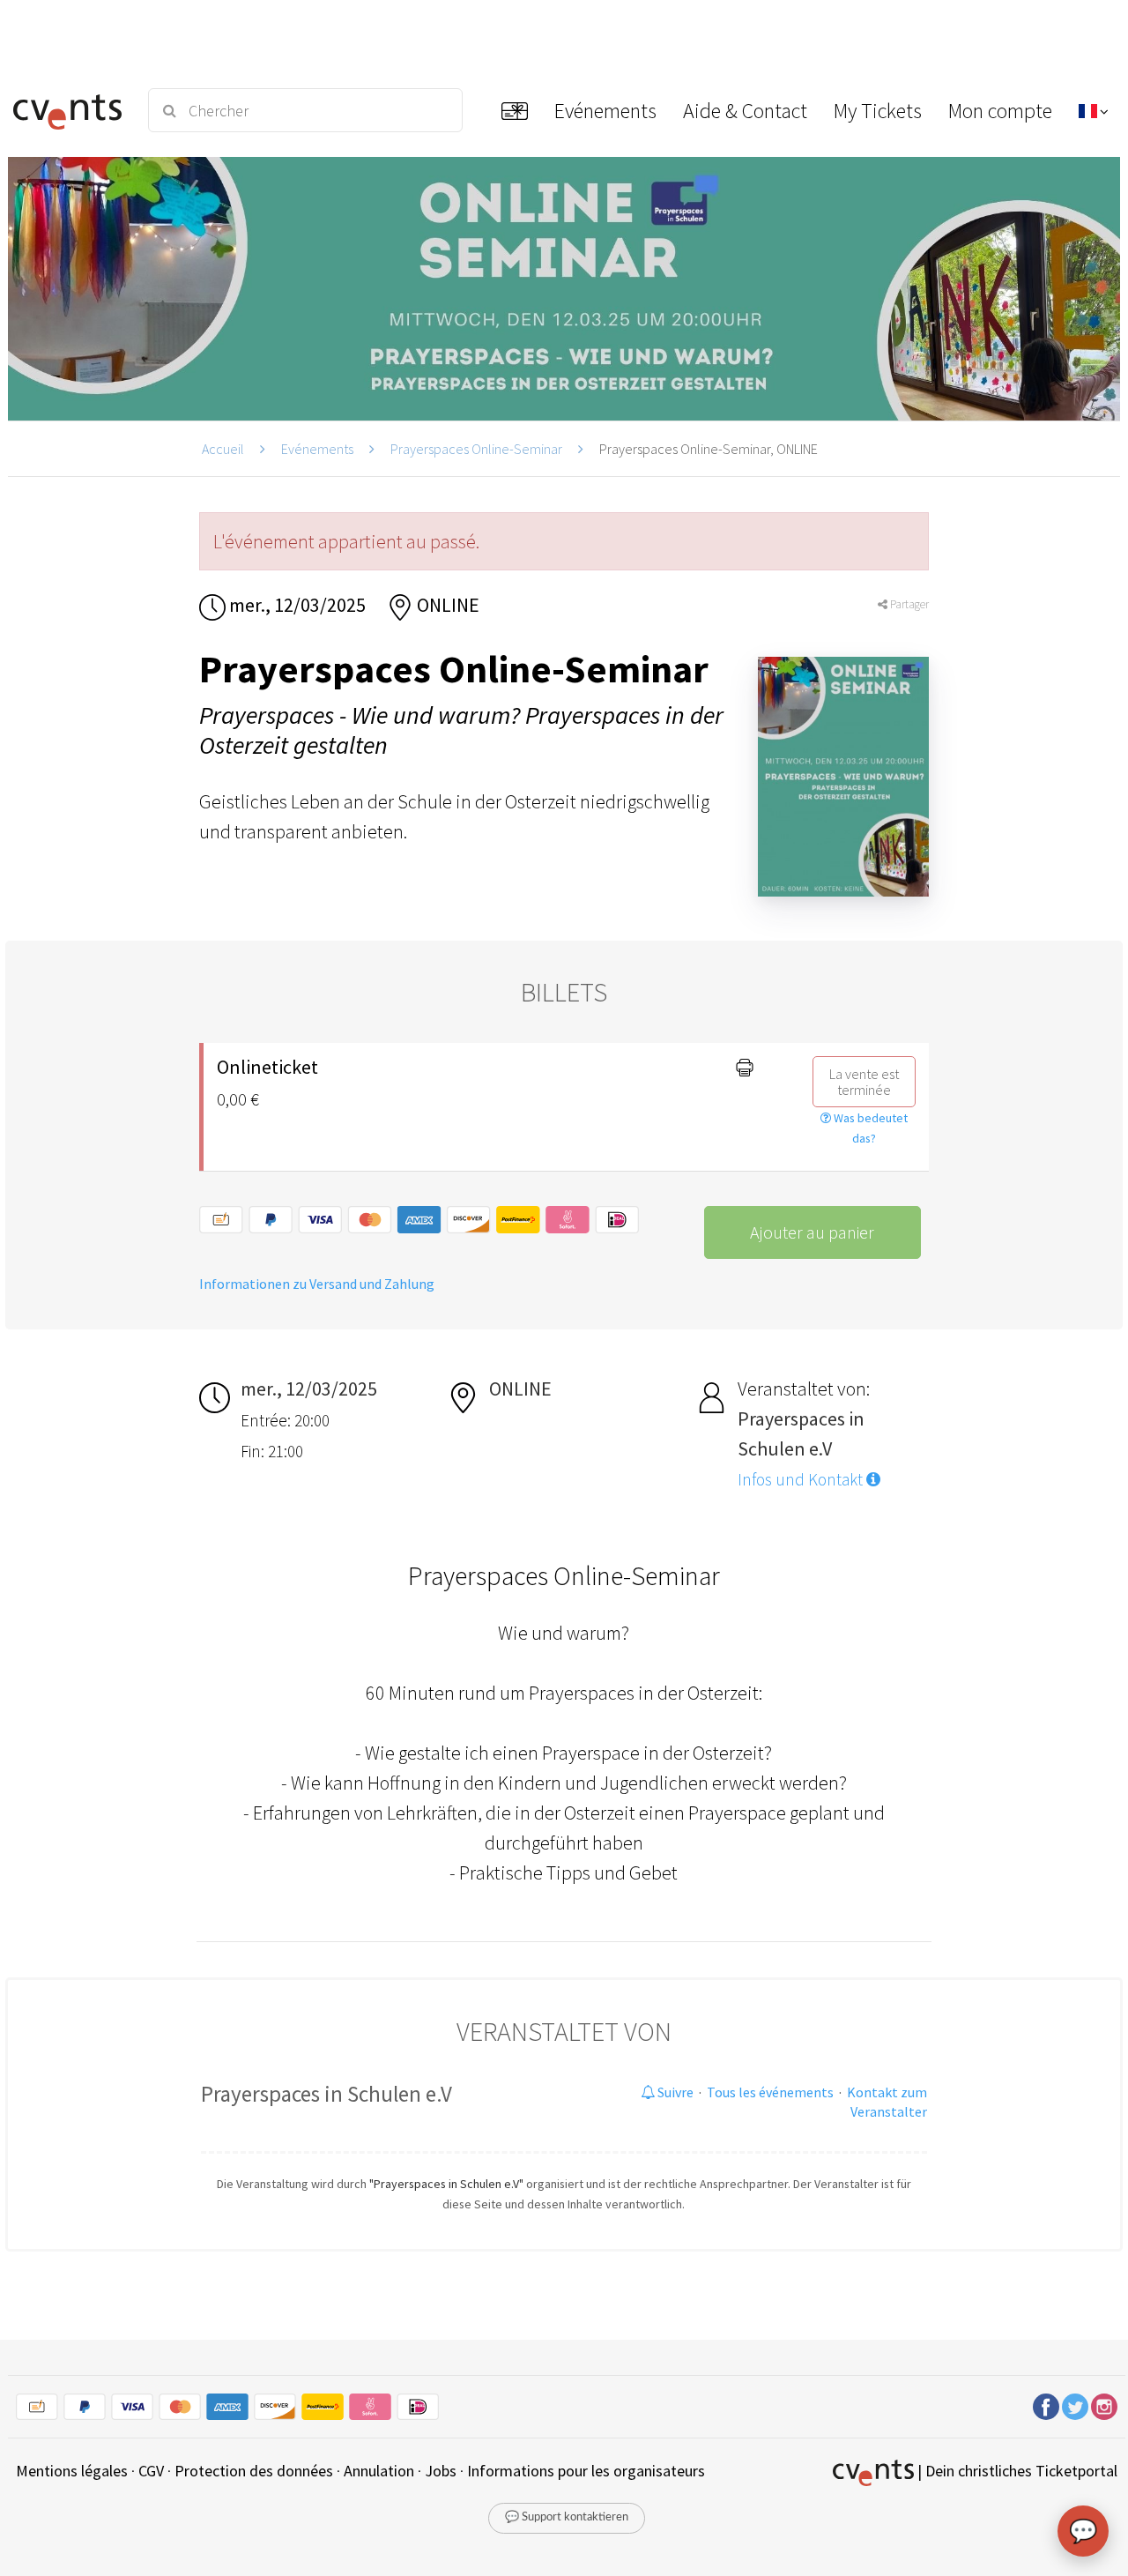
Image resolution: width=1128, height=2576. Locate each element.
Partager (908, 604)
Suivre (674, 2092)
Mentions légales (72, 2471)
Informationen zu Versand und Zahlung (317, 1284)
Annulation (379, 2471)
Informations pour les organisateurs (586, 2471)
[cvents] (70, 110)
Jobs (441, 2471)
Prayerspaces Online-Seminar (476, 449)
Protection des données (254, 2471)
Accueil (223, 449)
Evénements (317, 449)
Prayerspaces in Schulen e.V (327, 2094)
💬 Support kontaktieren (567, 2517)
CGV (151, 2471)
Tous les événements (770, 2092)
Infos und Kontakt (802, 1479)
